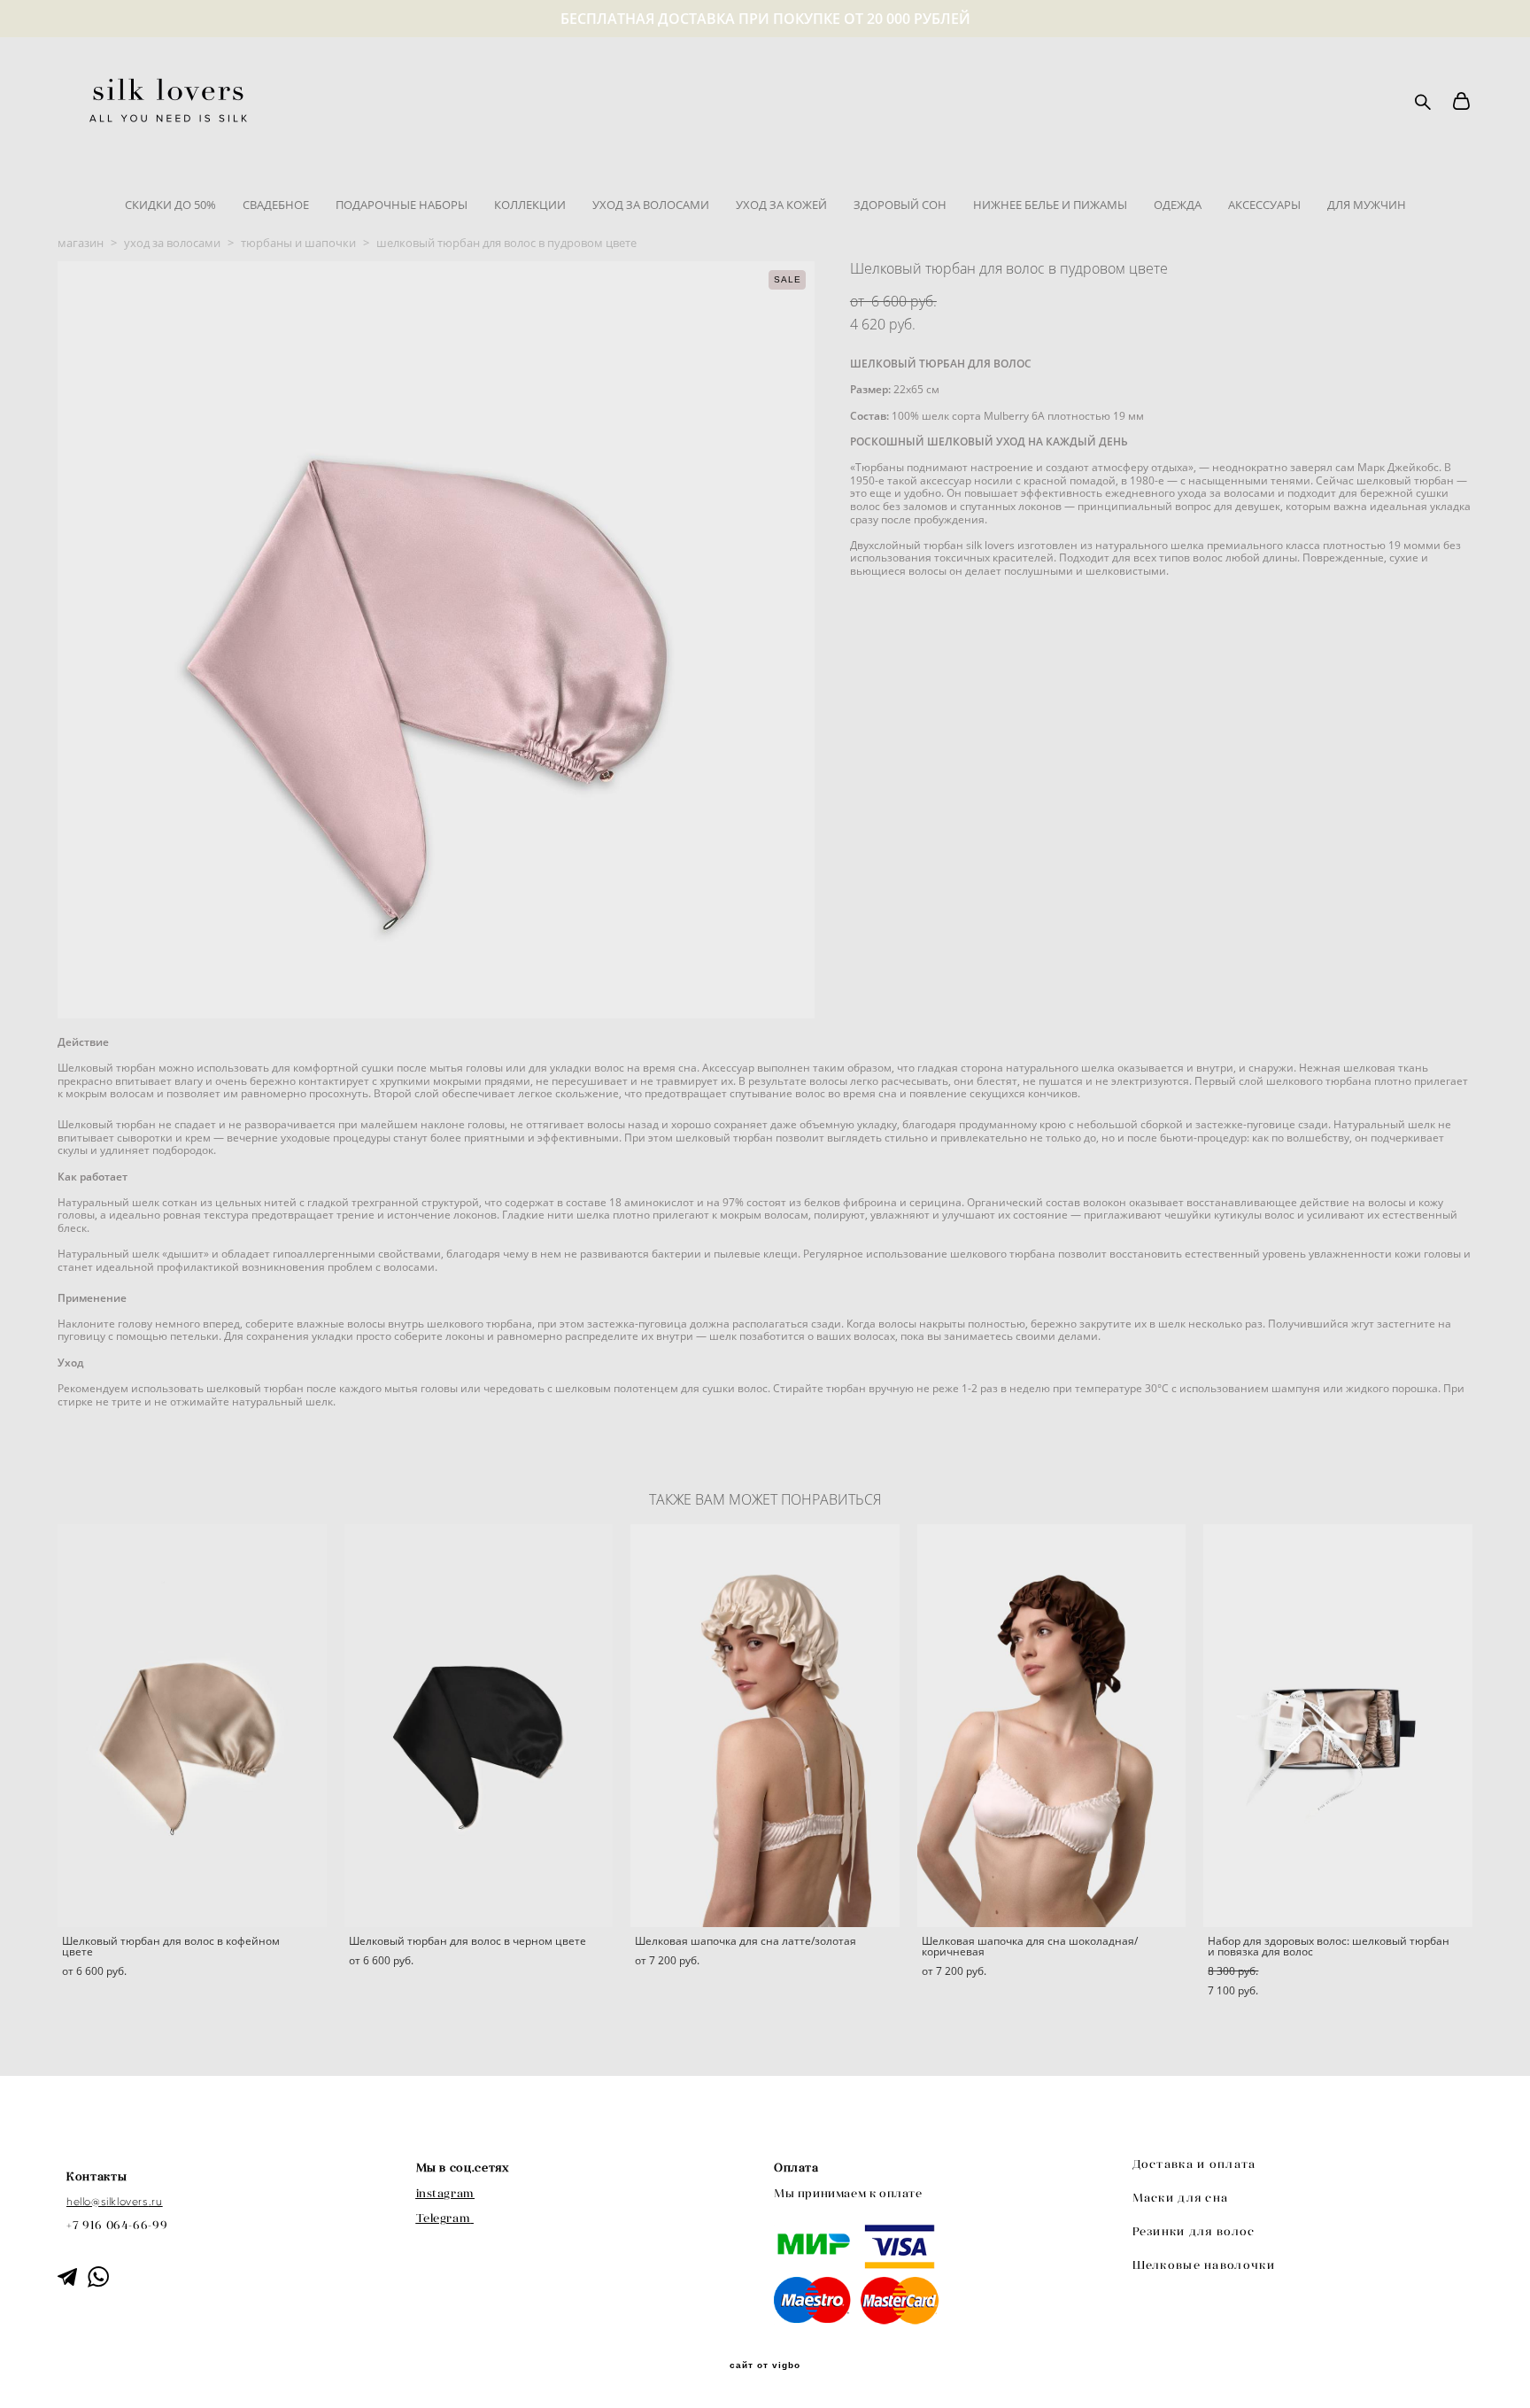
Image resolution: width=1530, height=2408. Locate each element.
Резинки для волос (1194, 2231)
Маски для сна (1181, 2198)
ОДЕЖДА (1178, 205)
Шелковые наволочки (1204, 2265)
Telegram (444, 2218)
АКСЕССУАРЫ (1264, 205)
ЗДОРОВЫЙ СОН (900, 205)
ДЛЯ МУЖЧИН (1367, 205)
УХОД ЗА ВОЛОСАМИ (651, 205)
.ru (156, 2202)
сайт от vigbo (765, 2365)
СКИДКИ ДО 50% (170, 205)
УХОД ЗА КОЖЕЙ (781, 205)
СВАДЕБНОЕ (276, 205)
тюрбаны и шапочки (298, 243)
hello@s (86, 2202)
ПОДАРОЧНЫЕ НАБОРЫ (402, 205)
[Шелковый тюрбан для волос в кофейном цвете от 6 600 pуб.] (192, 1726)
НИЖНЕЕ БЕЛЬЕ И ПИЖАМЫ (1050, 205)
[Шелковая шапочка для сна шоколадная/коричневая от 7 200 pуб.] (1052, 1726)
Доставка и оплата (1194, 2164)
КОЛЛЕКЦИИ (530, 205)
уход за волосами (172, 243)
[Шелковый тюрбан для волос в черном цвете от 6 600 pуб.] (479, 1726)
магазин (81, 243)
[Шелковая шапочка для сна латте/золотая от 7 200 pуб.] (765, 1726)
